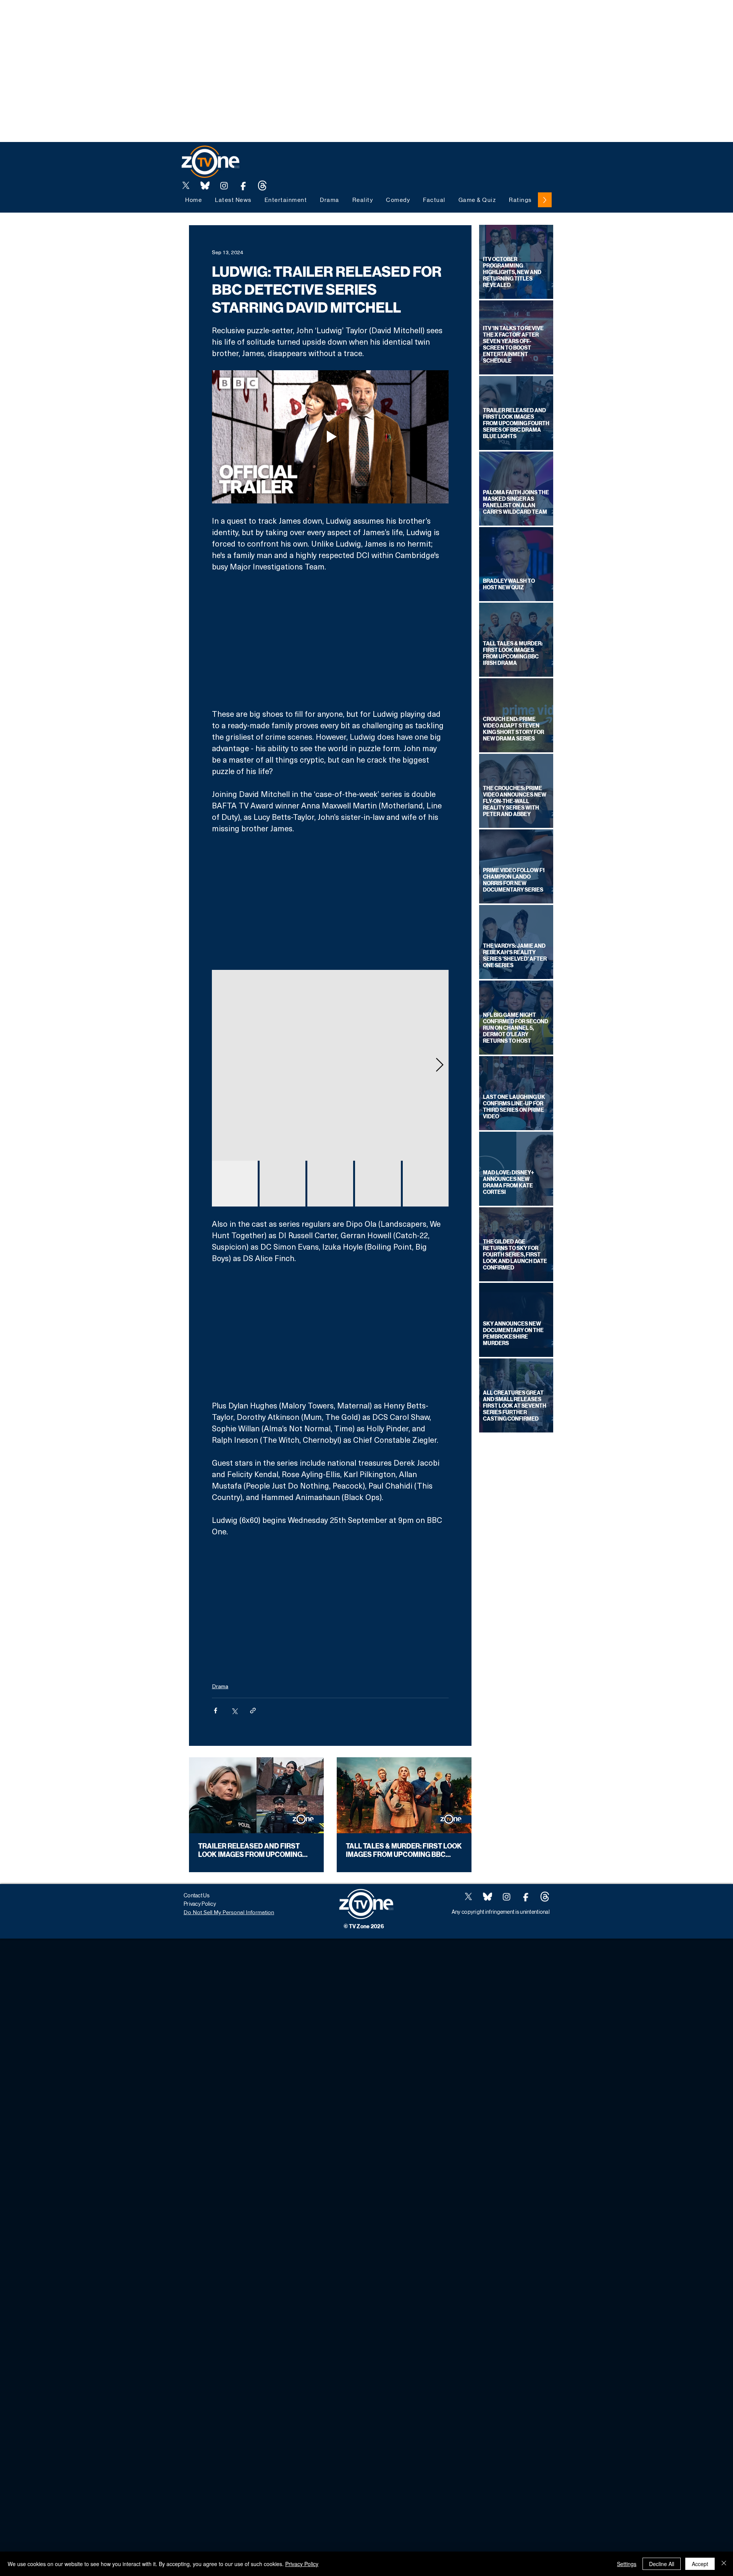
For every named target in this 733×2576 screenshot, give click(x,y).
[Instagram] (224, 185)
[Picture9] (262, 185)
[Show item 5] (426, 1184)
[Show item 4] (378, 1184)
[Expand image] (330, 1065)
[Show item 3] (330, 1184)
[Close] (724, 2564)
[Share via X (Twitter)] (234, 1711)
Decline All (662, 2564)
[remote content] (330, 640)
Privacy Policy (302, 2564)
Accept (700, 2564)
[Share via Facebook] (216, 1711)
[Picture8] (205, 185)
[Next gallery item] (440, 1065)
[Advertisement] (139, 17)
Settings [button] (627, 2564)
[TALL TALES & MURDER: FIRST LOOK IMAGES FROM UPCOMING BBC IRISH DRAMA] (404, 1795)
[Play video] (330, 437)
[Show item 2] (283, 1184)
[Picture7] (243, 185)
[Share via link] (253, 1711)
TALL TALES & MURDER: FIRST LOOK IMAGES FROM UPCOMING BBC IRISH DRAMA (404, 1850)
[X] (186, 185)
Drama (220, 1686)
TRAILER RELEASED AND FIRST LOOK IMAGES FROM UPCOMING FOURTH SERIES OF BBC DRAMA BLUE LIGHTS (250, 1850)
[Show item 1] (235, 1184)
